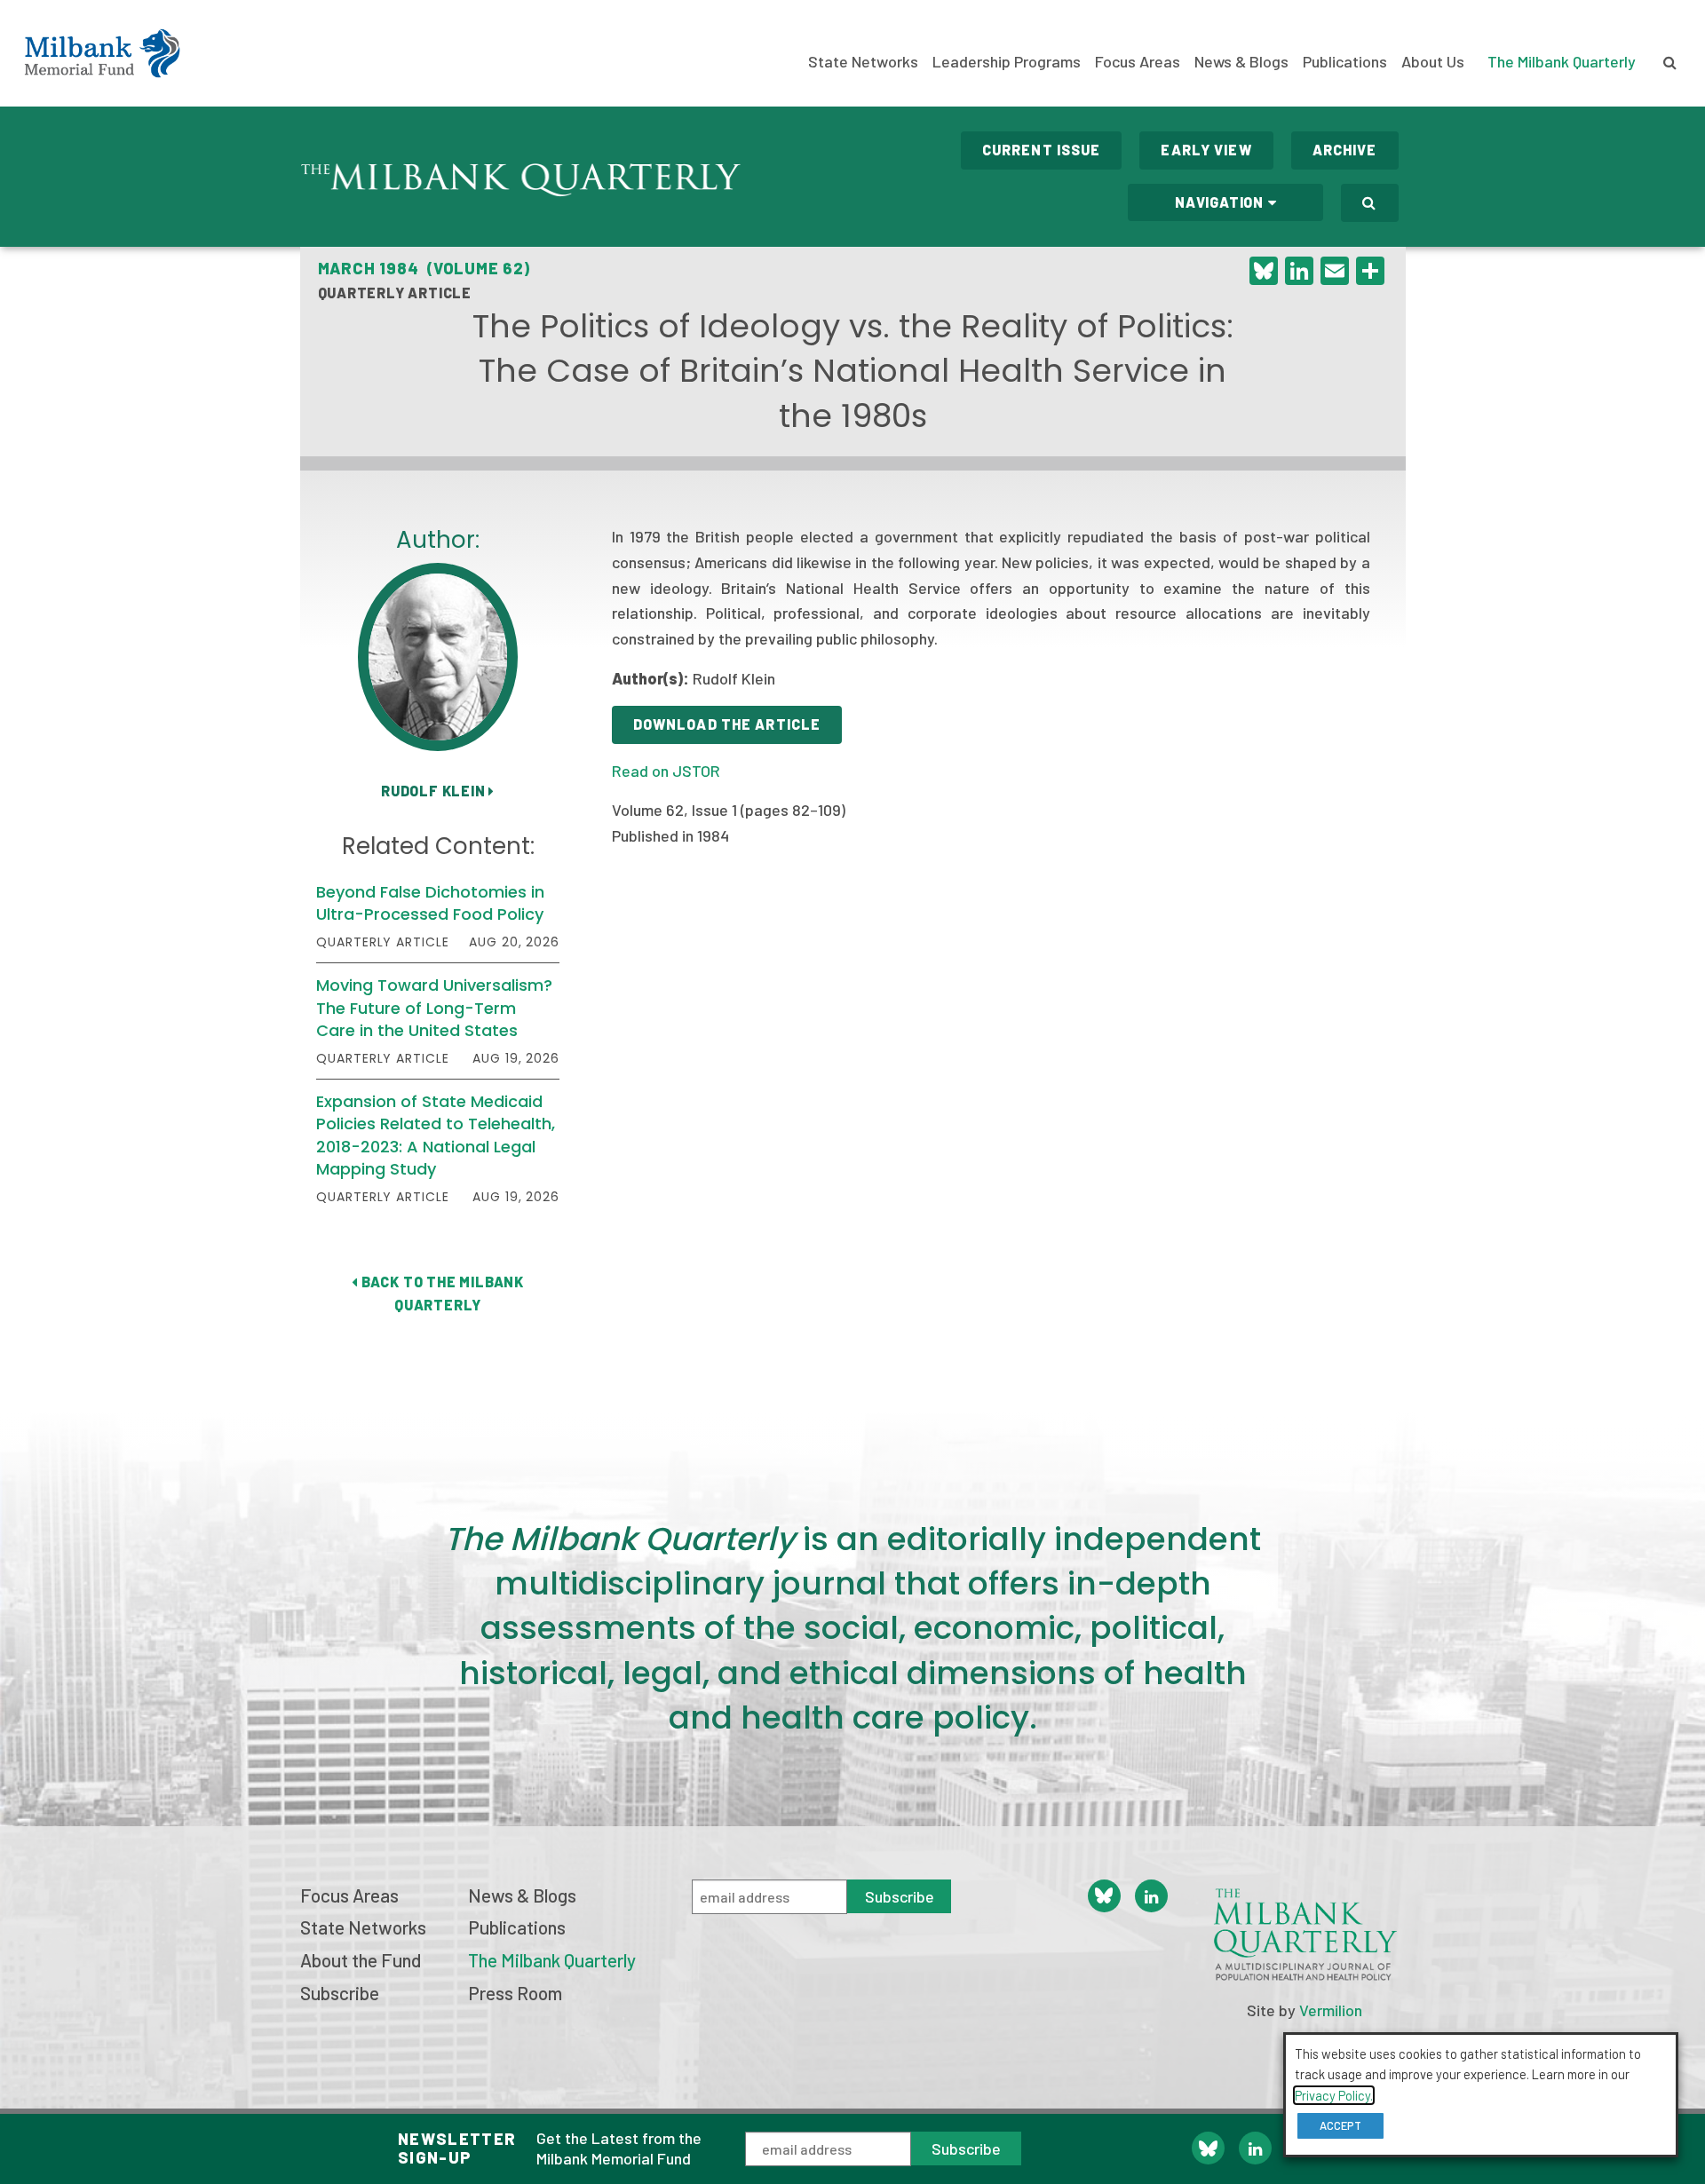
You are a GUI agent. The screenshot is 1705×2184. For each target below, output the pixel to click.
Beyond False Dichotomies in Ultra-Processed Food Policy (430, 903)
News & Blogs (1241, 61)
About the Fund (361, 1960)
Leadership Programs (1007, 61)
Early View (1206, 150)
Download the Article (727, 724)
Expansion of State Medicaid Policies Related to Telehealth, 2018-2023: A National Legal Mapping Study (436, 1135)
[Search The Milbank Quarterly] (1369, 203)
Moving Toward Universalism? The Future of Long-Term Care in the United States (434, 1007)
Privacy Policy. (1334, 2095)
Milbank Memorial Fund (102, 53)
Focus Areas (1138, 61)
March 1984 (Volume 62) (424, 268)
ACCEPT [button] (1340, 2125)
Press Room (515, 1993)
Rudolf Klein (435, 791)
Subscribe (966, 2148)
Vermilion (1331, 2010)
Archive (1345, 150)
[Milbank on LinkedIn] (1255, 2148)
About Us (1433, 61)
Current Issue (1042, 150)
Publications (1345, 61)
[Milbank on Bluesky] (1208, 2148)
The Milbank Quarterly (1562, 61)
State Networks (863, 61)
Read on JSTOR (666, 771)
